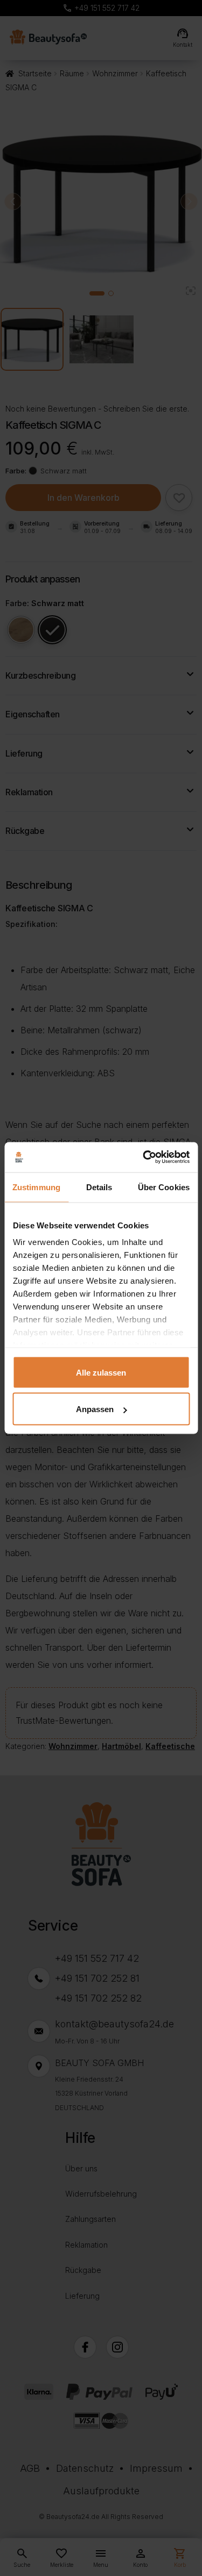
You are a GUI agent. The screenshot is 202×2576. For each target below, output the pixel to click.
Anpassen (95, 1409)
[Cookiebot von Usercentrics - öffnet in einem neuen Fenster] (144, 1157)
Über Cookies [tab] (164, 1187)
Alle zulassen (101, 1372)
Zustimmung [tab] (36, 1187)
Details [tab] (99, 1187)
